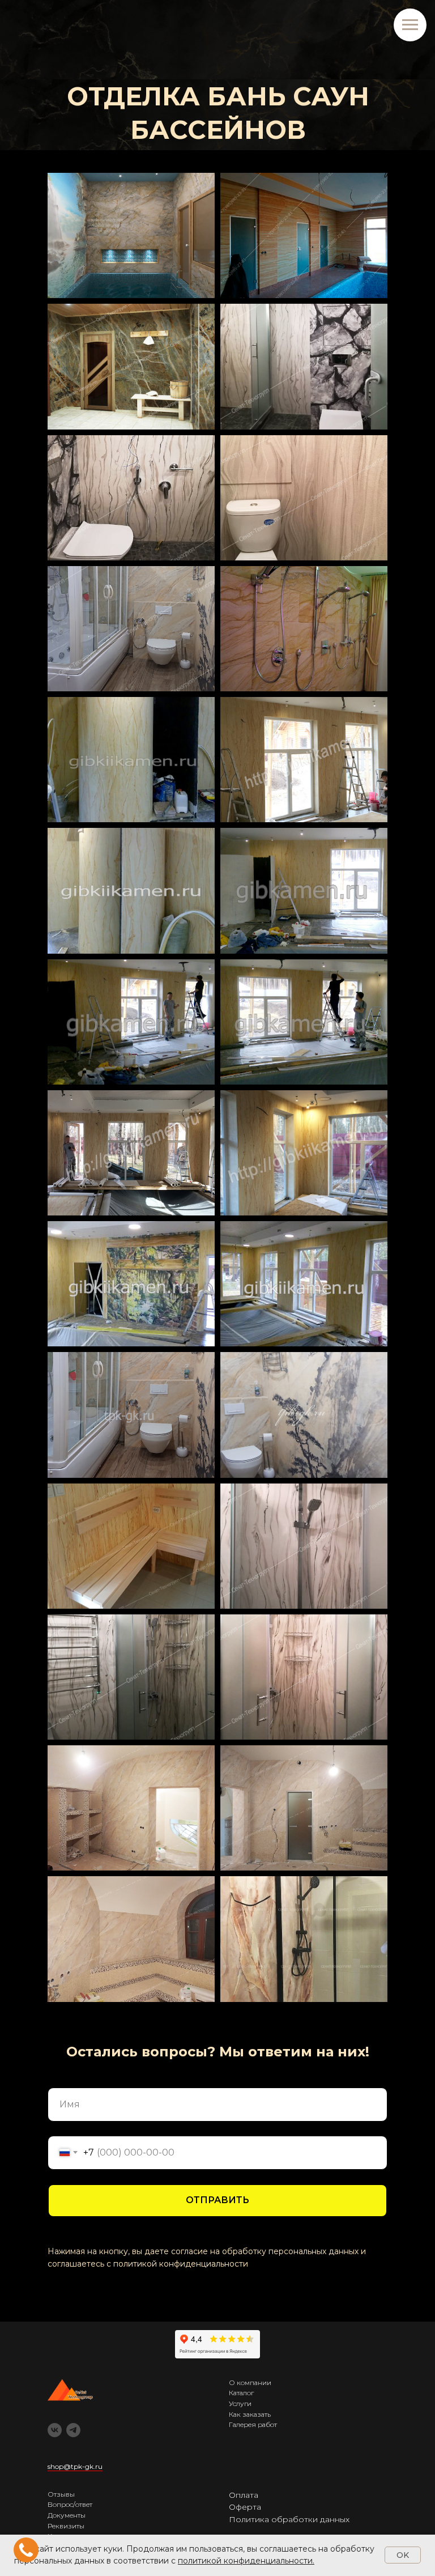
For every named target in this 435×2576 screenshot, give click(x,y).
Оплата (244, 2495)
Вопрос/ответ (70, 2504)
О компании (250, 2382)
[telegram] (73, 2430)
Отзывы (61, 2494)
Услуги (240, 2403)
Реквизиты (66, 2526)
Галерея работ (253, 2424)
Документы (67, 2515)
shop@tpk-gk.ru (75, 2466)
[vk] (55, 2430)
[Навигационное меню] (410, 25)
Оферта (245, 2507)
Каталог (241, 2393)
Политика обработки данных (289, 2519)
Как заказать (250, 2414)
